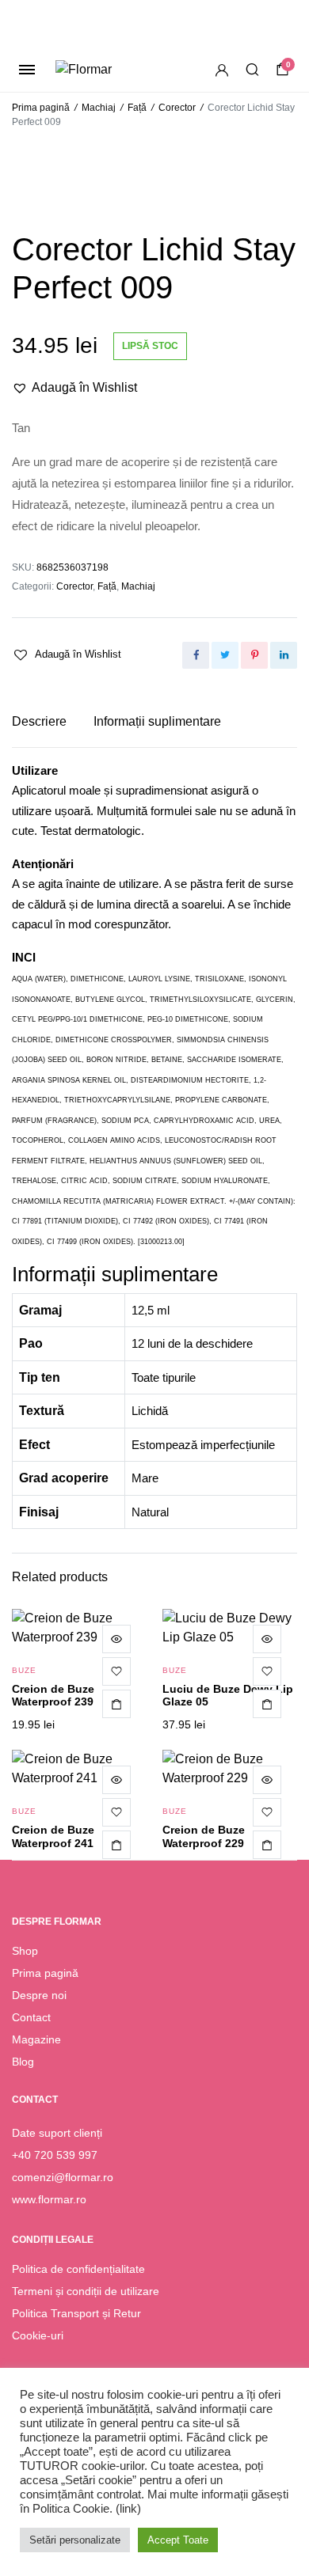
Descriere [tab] (39, 721)
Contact (31, 2017)
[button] (74, 388)
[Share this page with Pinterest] (254, 655)
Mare (145, 1478)
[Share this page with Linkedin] (284, 655)
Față (137, 108)
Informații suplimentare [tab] (157, 721)
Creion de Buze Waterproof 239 (53, 1696)
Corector (177, 108)
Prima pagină (41, 108)
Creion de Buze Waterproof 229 (204, 1836)
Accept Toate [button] (178, 2540)
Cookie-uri (38, 2335)
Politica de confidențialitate (78, 2269)
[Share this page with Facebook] (196, 655)
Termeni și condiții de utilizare (86, 2291)
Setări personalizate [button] (75, 2540)
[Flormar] (109, 70)
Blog (23, 2062)
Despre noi (39, 1995)
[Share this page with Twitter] (225, 655)
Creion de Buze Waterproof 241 (53, 1836)
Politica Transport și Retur (76, 2313)
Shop (25, 1951)
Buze (24, 1670)
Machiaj (99, 108)
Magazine (36, 2039)
